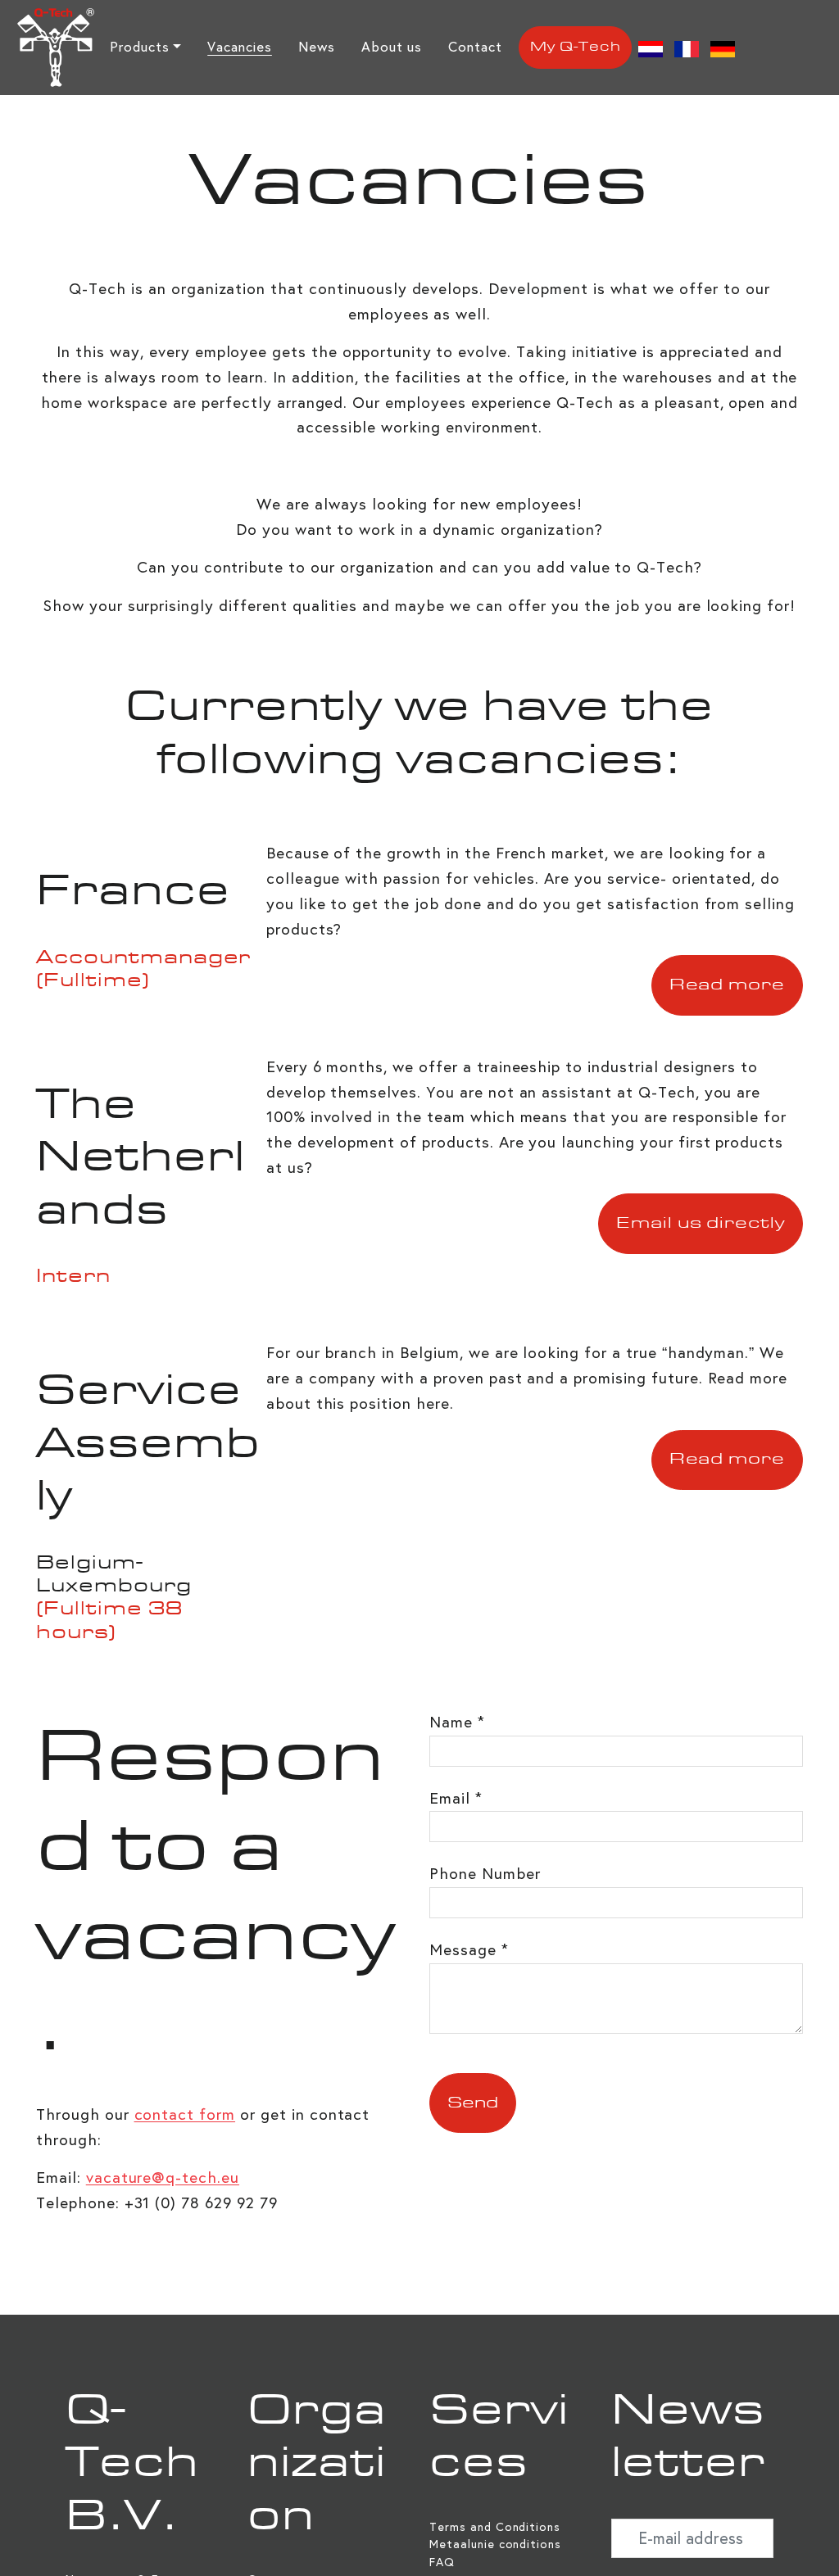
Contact (475, 47)
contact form (185, 2114)
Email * (456, 1798)
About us (392, 47)
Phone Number (485, 1874)
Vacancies (240, 47)
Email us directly (701, 1224)
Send (473, 2103)
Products (140, 47)
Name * (457, 1722)
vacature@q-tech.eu (163, 2178)
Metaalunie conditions (495, 2544)
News (317, 47)
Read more (728, 985)
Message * (469, 1950)
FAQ (442, 2562)
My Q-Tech (576, 48)
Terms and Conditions (495, 2527)
